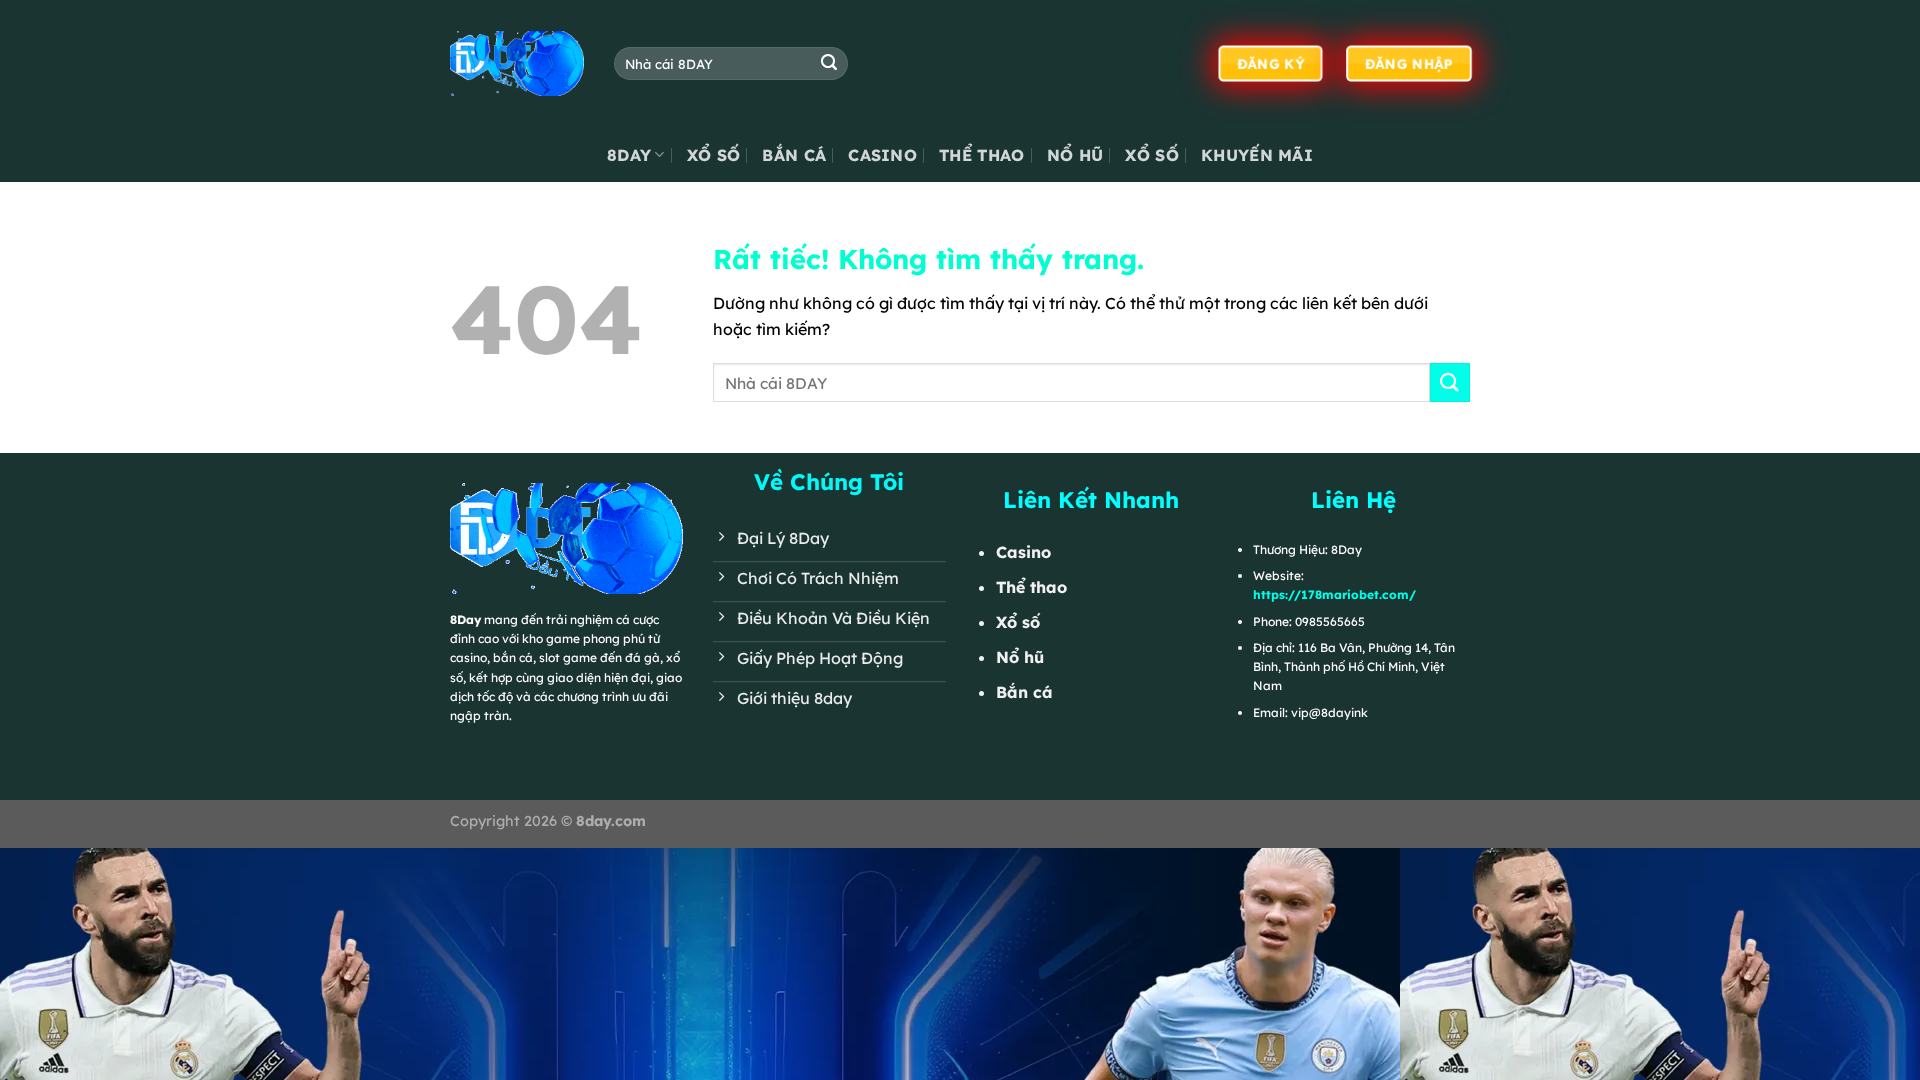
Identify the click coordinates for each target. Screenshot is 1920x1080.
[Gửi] (829, 64)
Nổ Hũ (1075, 155)
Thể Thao (982, 155)
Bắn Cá (794, 155)
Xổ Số (714, 155)
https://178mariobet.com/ (1334, 594)
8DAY (629, 155)
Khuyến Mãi (1257, 155)
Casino (882, 155)
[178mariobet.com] (517, 63)
